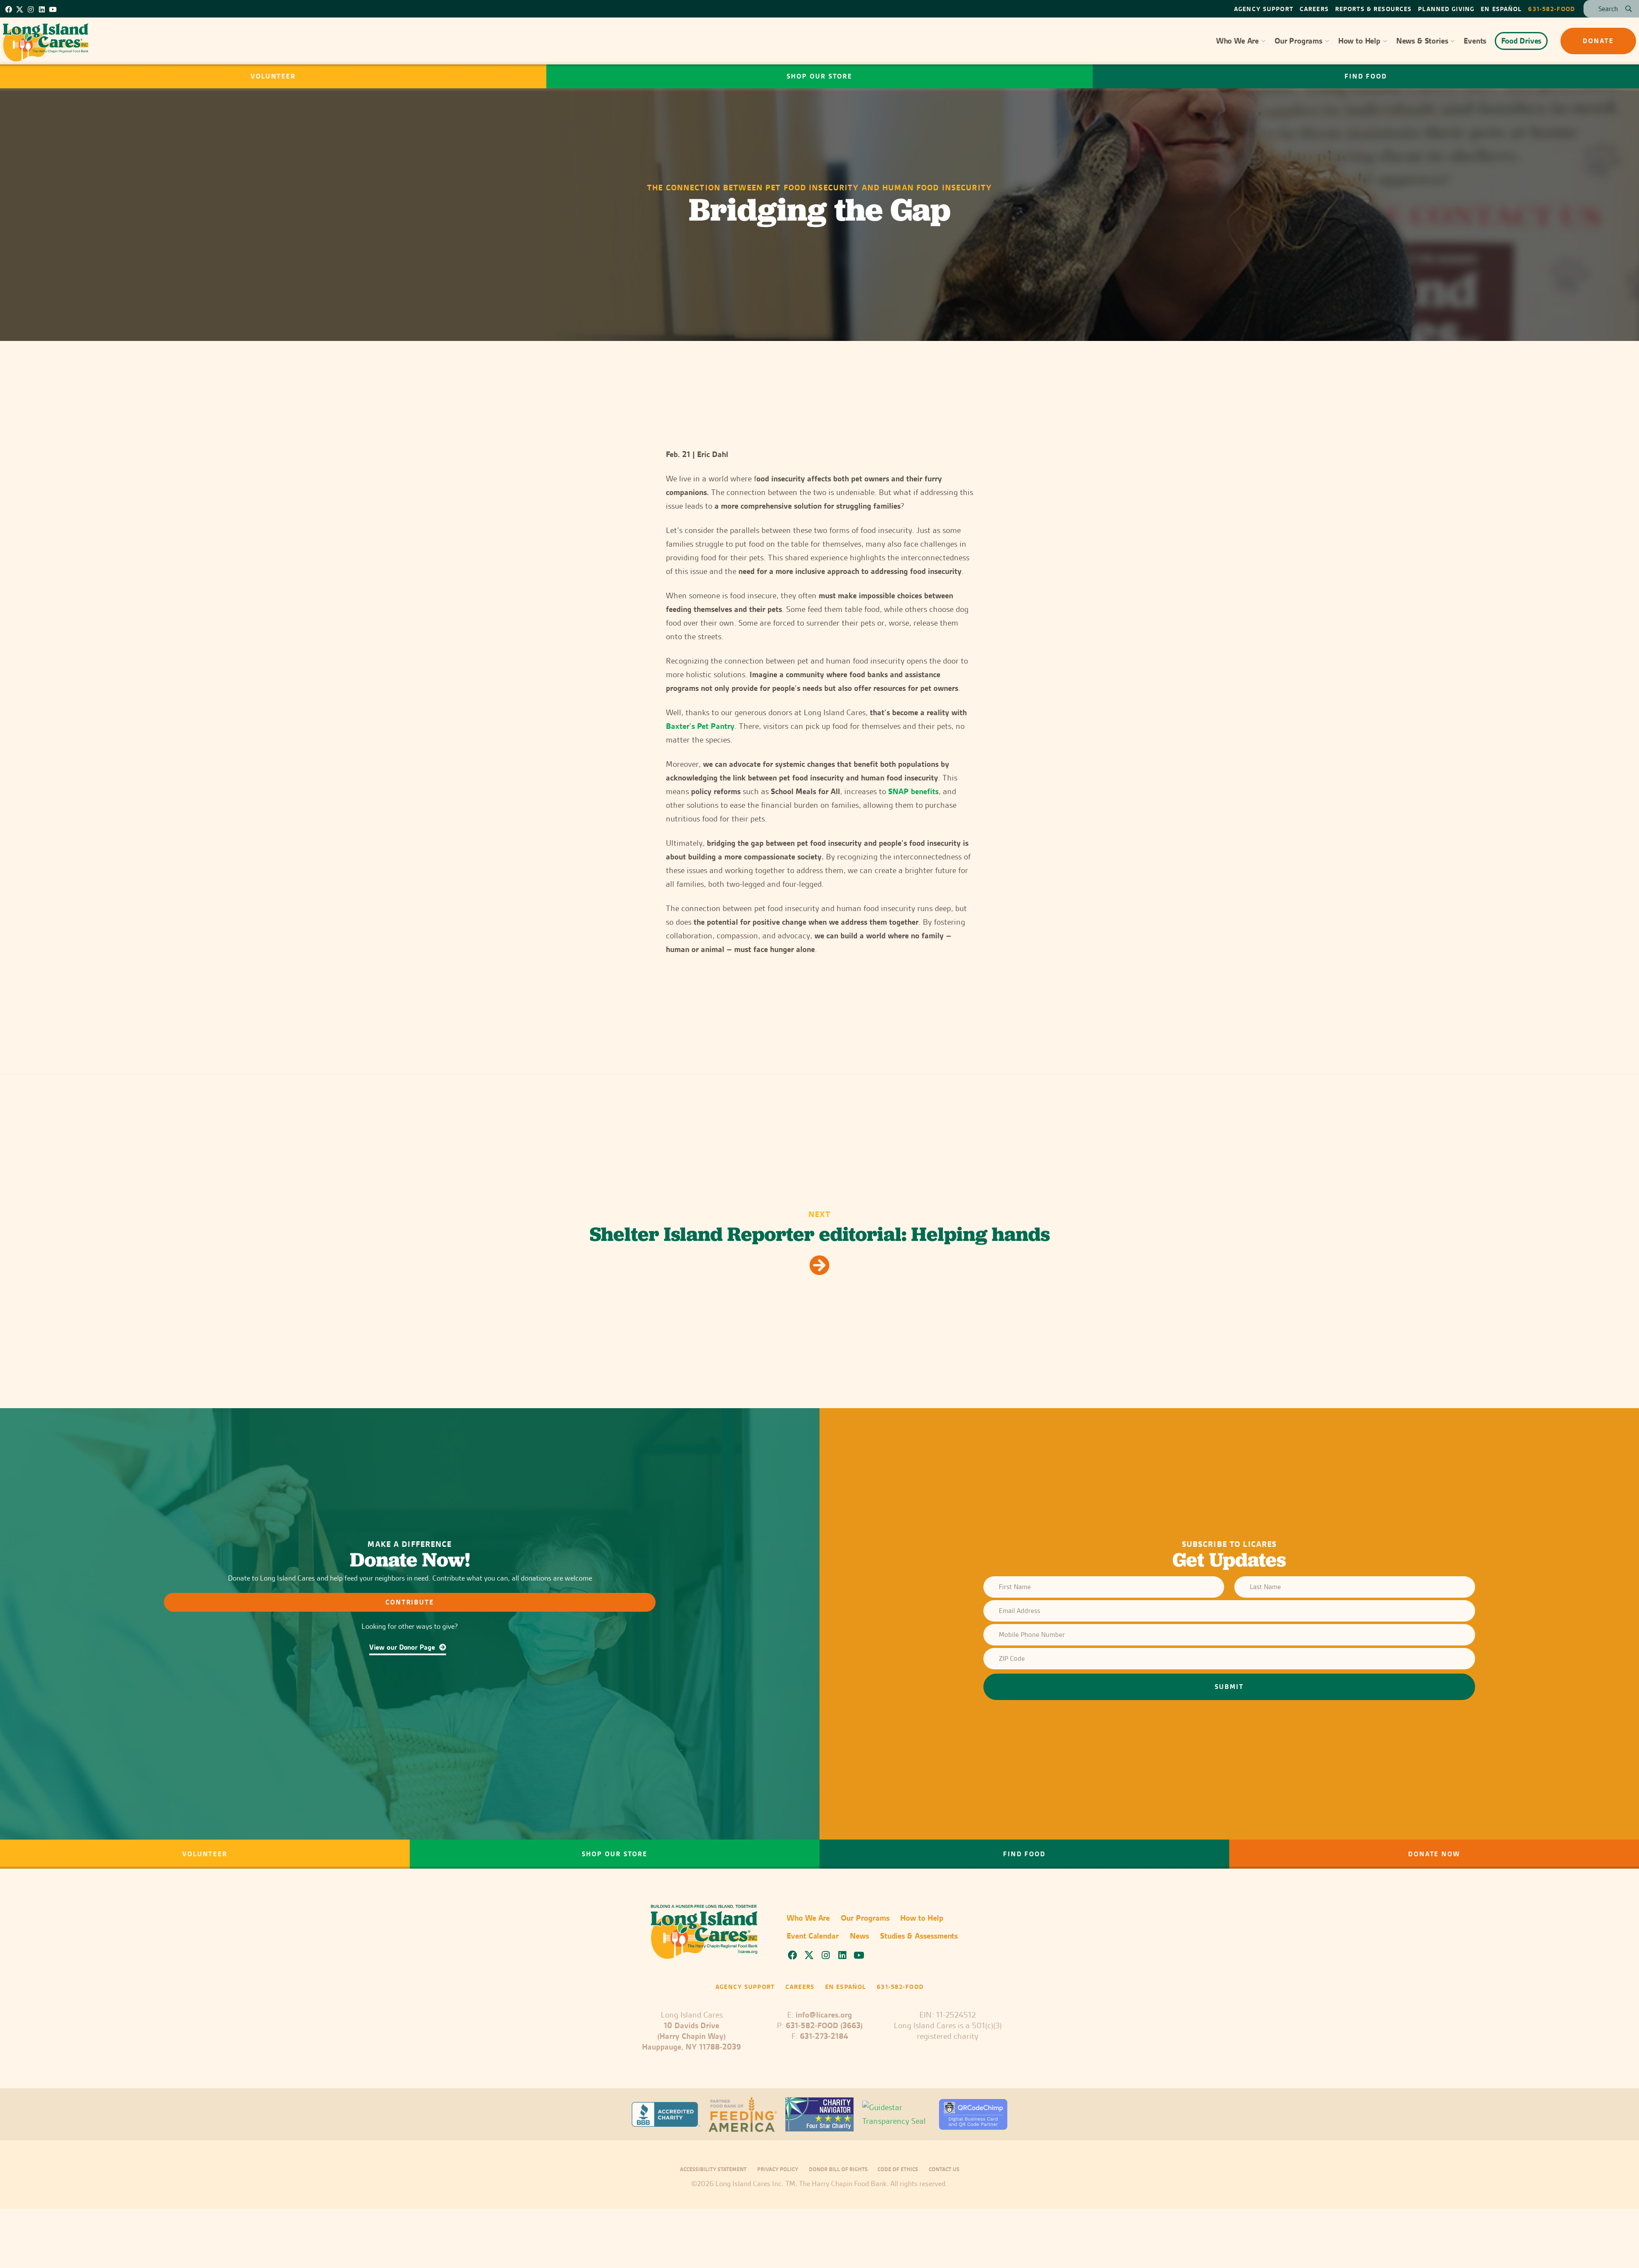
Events (1475, 41)
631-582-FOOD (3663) (824, 2025)
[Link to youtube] (53, 9)
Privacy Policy (778, 2169)
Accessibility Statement (713, 2169)
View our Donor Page (403, 1647)
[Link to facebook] (9, 9)
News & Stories (1422, 41)
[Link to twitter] (20, 9)
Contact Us (944, 2169)
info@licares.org (824, 2015)
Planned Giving (1446, 9)
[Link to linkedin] (42, 9)
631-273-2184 (824, 2036)
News (859, 1936)
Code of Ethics (898, 2169)
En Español (1501, 9)
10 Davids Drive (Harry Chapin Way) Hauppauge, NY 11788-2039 (691, 2036)
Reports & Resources (1373, 9)
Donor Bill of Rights (839, 2169)
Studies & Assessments (919, 1936)
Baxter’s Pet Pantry (700, 726)
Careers (1314, 9)
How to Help (1359, 41)
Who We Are (1237, 41)
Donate (1598, 41)
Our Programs (1298, 41)
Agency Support (1264, 9)
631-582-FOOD (1552, 9)
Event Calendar (813, 1936)
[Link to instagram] (31, 9)
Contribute (410, 1602)
